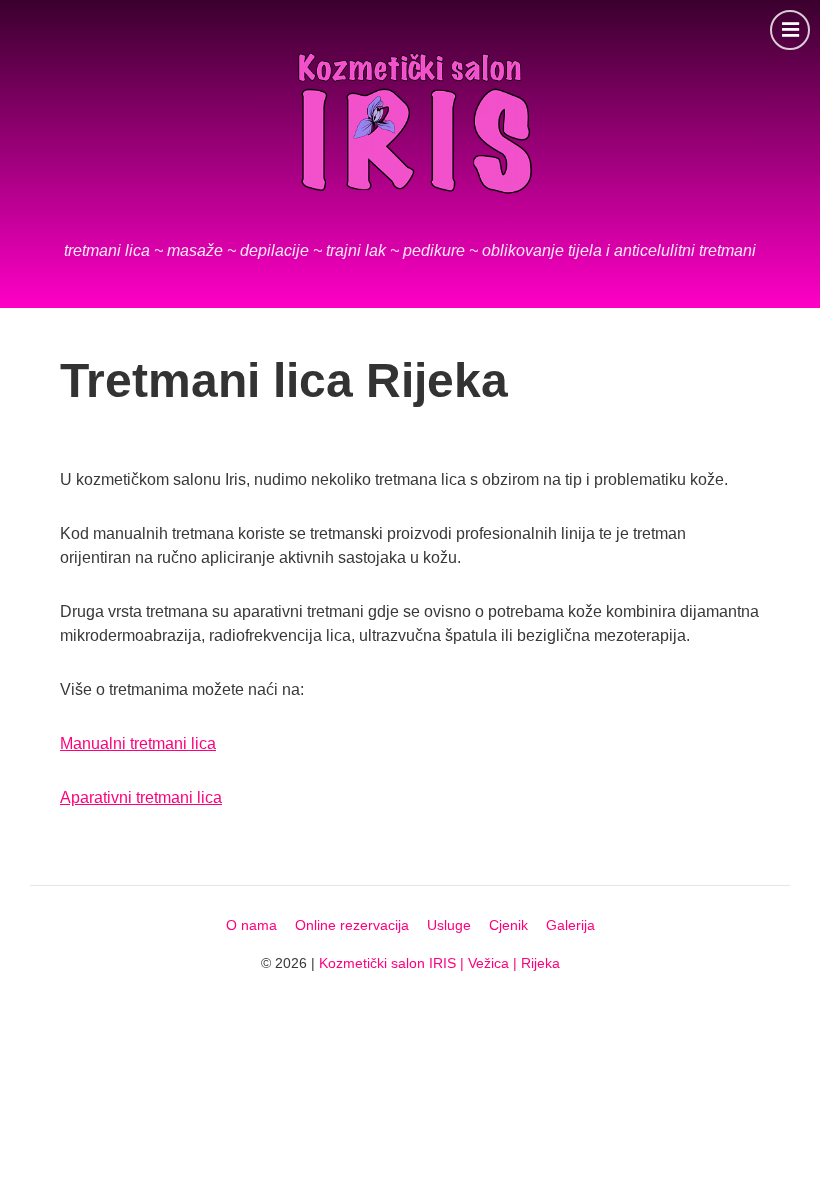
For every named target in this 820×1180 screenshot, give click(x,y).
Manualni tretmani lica (138, 743)
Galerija (570, 925)
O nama (251, 925)
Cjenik (508, 925)
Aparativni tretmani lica (141, 797)
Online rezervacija (352, 925)
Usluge (449, 925)
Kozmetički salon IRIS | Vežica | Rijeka (439, 963)
